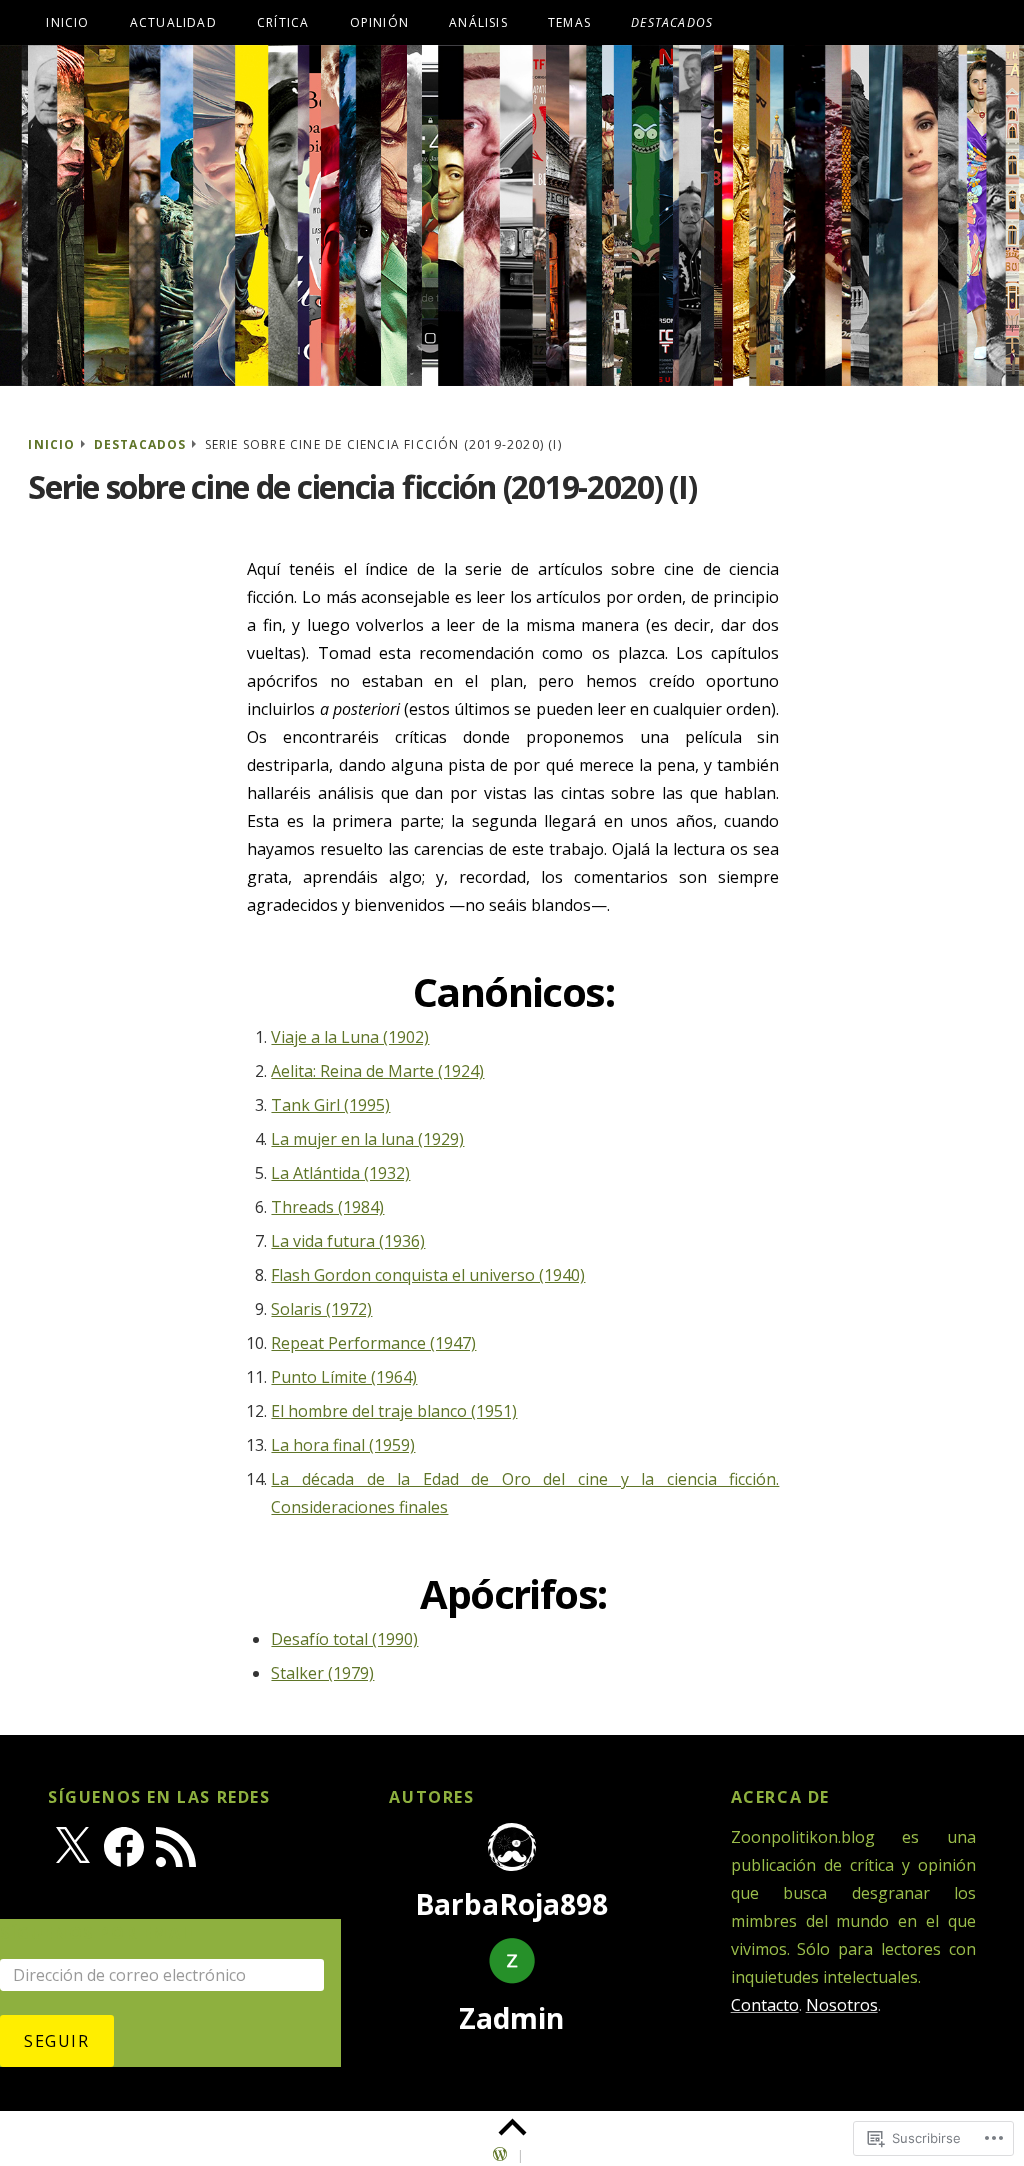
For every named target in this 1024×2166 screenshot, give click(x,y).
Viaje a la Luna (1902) (350, 1037)
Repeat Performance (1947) (373, 1343)
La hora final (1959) (343, 1445)
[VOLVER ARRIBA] (512, 2128)
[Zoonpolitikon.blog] (512, 215)
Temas (569, 22)
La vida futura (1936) (348, 1241)
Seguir (57, 2041)
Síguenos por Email (99, 1933)
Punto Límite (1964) (344, 1377)
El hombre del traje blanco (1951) (394, 1411)
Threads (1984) (327, 1207)
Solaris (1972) (321, 1309)
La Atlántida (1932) (340, 1173)
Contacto (765, 2005)
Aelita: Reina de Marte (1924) (377, 1071)
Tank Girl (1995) (330, 1105)
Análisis (478, 22)
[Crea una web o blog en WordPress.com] (500, 2155)
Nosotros (842, 2005)
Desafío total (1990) (344, 1639)
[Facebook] (124, 1847)
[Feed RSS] (176, 1847)
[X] (72, 1847)
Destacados (140, 444)
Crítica (283, 22)
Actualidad (173, 22)
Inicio (67, 22)
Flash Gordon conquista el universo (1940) (428, 1275)
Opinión (379, 22)
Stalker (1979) (322, 1673)
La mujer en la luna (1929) (367, 1139)
